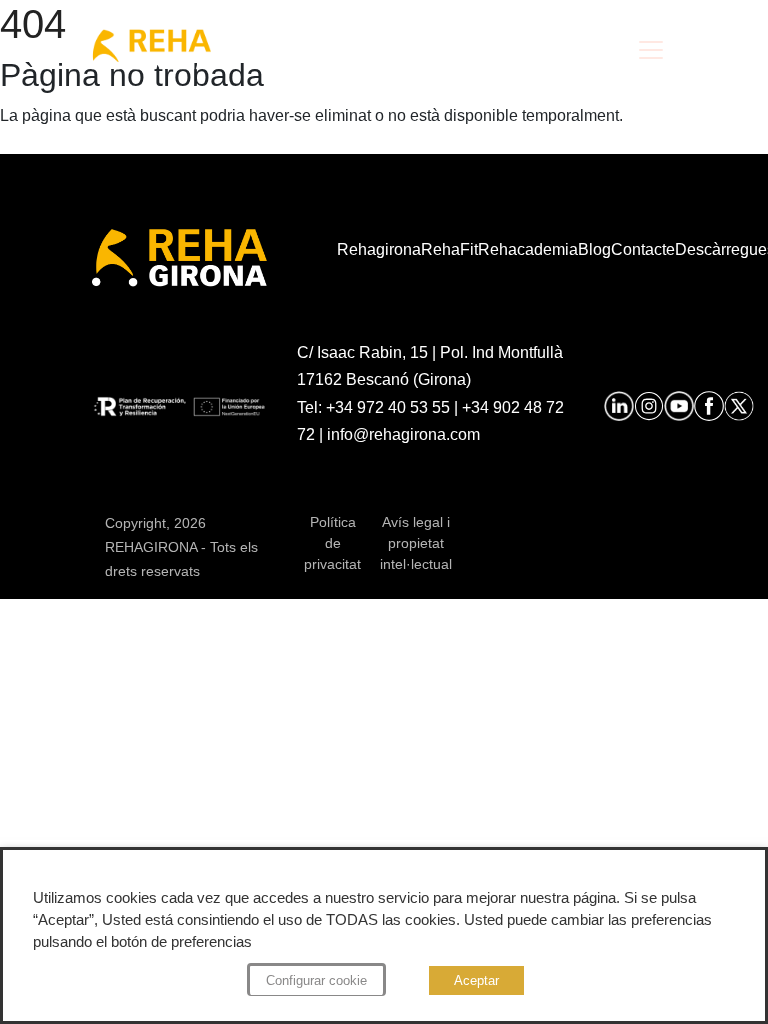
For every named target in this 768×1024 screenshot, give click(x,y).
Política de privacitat (332, 543)
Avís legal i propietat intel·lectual (416, 543)
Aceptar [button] (476, 980)
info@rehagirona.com (403, 434)
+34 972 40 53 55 (388, 407)
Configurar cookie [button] (316, 980)
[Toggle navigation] (651, 50)
